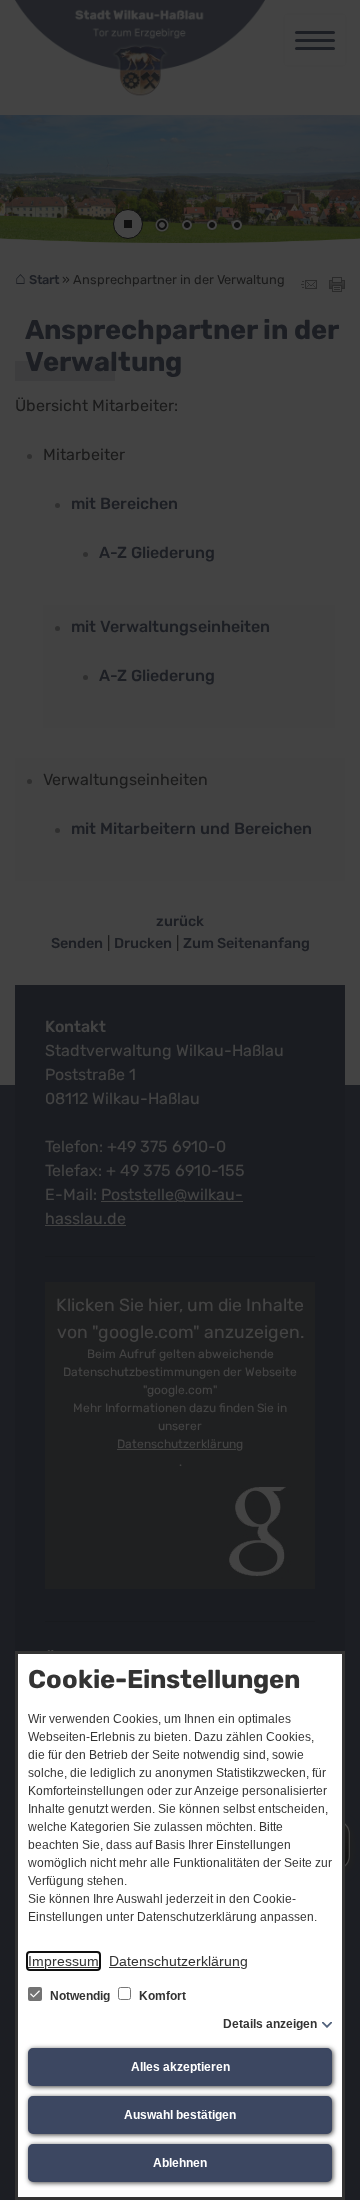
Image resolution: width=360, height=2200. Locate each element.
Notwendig (80, 1996)
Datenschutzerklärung (178, 1961)
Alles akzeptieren (180, 2067)
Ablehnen (180, 2163)
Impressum (63, 1961)
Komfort (161, 1996)
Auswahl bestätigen (180, 2115)
